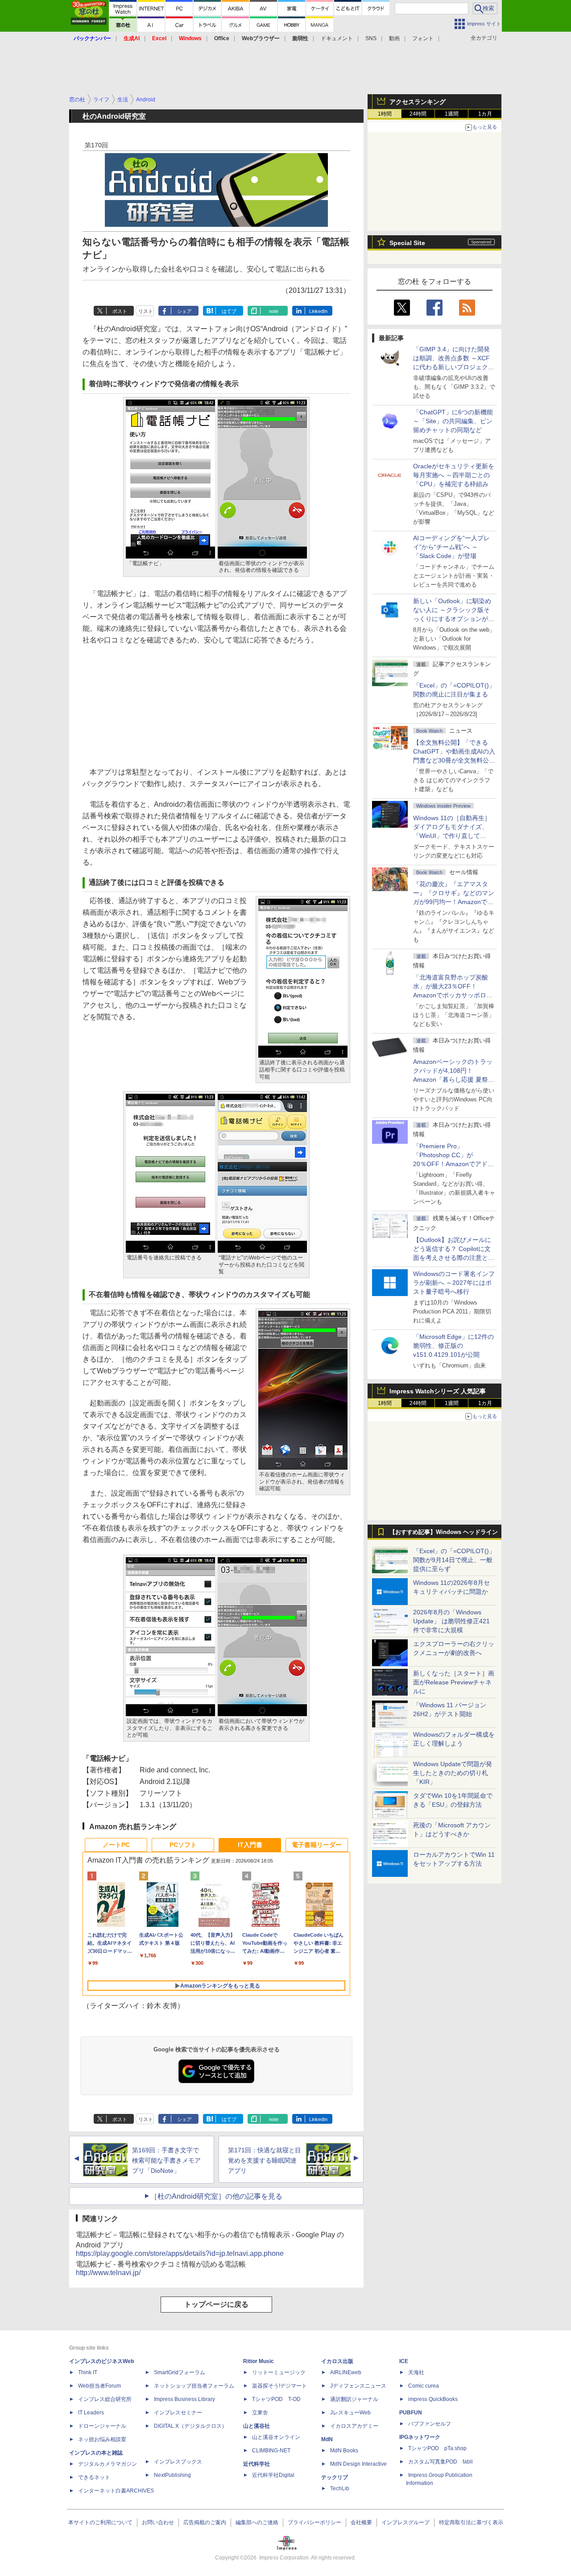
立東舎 (260, 2413)
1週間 (452, 114)
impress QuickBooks (433, 2399)
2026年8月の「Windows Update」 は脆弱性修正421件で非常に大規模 (451, 1621)
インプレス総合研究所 (105, 2399)
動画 (394, 38)
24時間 (418, 114)
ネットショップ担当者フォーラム (194, 2386)
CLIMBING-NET (271, 2451)
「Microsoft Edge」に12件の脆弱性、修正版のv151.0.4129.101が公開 (453, 1346)
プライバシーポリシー (314, 2522)
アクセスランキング (418, 102)
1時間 (385, 114)
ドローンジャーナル (102, 2426)
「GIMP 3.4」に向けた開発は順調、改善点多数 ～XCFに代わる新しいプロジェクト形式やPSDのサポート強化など (454, 367)
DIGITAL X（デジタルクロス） (190, 2426)
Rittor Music (259, 2361)
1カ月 (485, 114)
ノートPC (116, 1845)
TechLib (340, 2488)
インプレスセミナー (178, 2413)
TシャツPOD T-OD (276, 2399)
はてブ (229, 311)
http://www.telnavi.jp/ (108, 2273)
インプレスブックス (178, 2462)
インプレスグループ (405, 2522)
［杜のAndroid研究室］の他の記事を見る (216, 2196)
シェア (184, 311)
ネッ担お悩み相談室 (102, 2439)
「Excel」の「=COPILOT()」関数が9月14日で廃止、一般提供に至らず (454, 1560)
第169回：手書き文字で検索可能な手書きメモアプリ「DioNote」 (166, 2160)
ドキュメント (337, 38)
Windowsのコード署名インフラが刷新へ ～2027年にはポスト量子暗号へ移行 (454, 1283)
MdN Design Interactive (358, 2464)
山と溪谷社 (257, 2426)
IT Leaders (91, 2413)
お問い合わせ (158, 2522)
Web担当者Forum (99, 2386)
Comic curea (424, 2386)
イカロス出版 (337, 2361)
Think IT (88, 2372)
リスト (146, 311)
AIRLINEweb (346, 2372)
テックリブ (335, 2477)
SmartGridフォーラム (180, 2372)
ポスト (120, 311)
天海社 (416, 2372)
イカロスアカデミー (354, 2426)
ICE (404, 2361)
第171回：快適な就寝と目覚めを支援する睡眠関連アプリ (265, 2160)
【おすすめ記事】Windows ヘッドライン (444, 1532)
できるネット (94, 2477)
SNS (371, 38)
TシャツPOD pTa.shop (437, 2448)
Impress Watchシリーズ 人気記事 (438, 1391)
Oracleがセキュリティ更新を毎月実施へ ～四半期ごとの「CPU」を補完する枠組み (454, 475)
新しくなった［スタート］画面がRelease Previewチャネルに (454, 1682)
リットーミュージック (279, 2372)
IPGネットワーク (420, 2437)
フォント (423, 38)
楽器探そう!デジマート (279, 2386)
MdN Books (344, 2451)
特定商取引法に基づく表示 (471, 2522)
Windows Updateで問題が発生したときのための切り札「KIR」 (453, 1773)
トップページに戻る (216, 2304)
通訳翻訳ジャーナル (354, 2399)
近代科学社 (257, 2464)
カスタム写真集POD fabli (441, 2462)
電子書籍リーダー (317, 1845)
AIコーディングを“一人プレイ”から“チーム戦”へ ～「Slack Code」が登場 (451, 547)
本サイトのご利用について (100, 2522)
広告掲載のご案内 (205, 2522)
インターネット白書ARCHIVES (116, 2491)
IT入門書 (250, 1845)
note (274, 311)
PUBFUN (411, 2413)
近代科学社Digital (273, 2475)
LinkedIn (318, 311)
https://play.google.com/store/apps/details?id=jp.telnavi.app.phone (180, 2253)
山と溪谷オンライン (276, 2437)
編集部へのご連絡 (257, 2522)
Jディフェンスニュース (358, 2386)
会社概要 (361, 2522)
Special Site (407, 243)
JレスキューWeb (350, 2413)
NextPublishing (172, 2475)
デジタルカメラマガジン (108, 2464)
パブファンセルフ (430, 2424)
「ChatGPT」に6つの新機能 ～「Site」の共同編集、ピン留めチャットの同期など (453, 421)
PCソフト (183, 1845)
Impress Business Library (184, 2399)
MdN (327, 2439)
